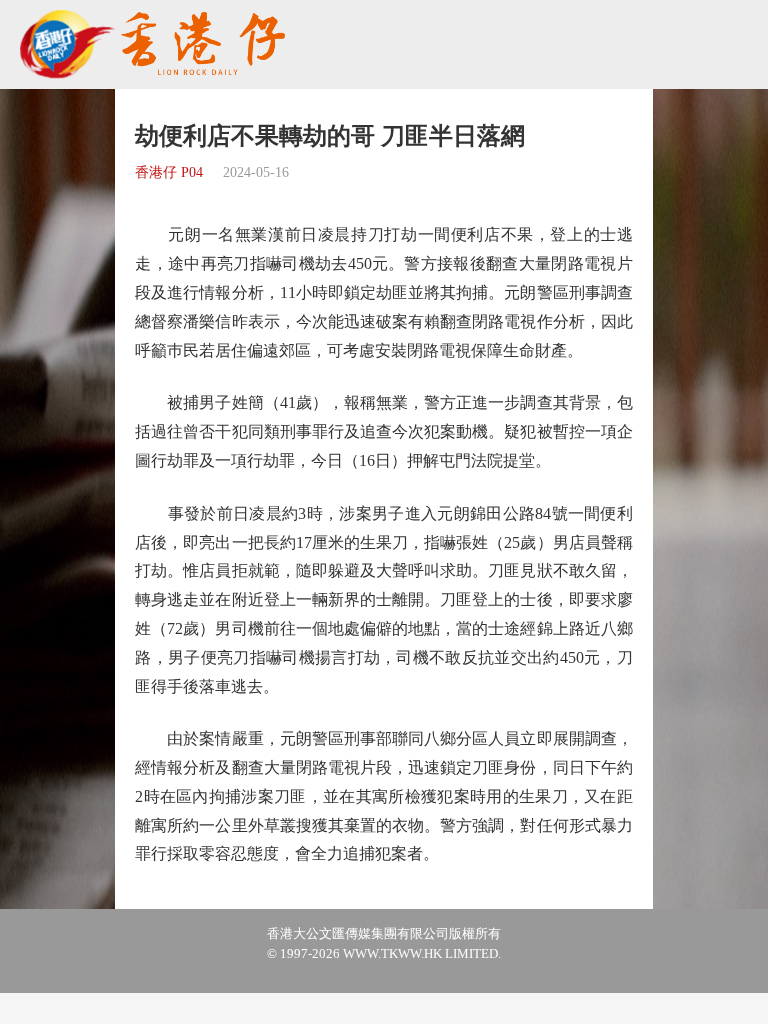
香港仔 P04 (169, 172)
